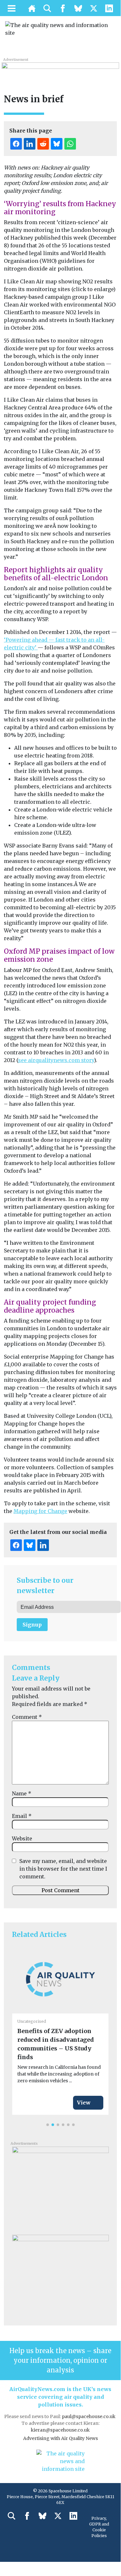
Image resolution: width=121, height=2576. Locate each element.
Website (22, 1838)
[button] (48, 2125)
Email (22, 1816)
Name (22, 1793)
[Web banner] (60, 69)
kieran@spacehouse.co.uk (60, 2430)
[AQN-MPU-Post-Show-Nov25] (60, 2186)
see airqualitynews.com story (56, 1060)
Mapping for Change (40, 1511)
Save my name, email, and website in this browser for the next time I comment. (63, 1869)
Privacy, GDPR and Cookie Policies (99, 2527)
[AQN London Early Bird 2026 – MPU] (60, 2274)
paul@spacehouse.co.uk (89, 2416)
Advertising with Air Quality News (60, 2438)
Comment (27, 1717)
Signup (32, 1625)
